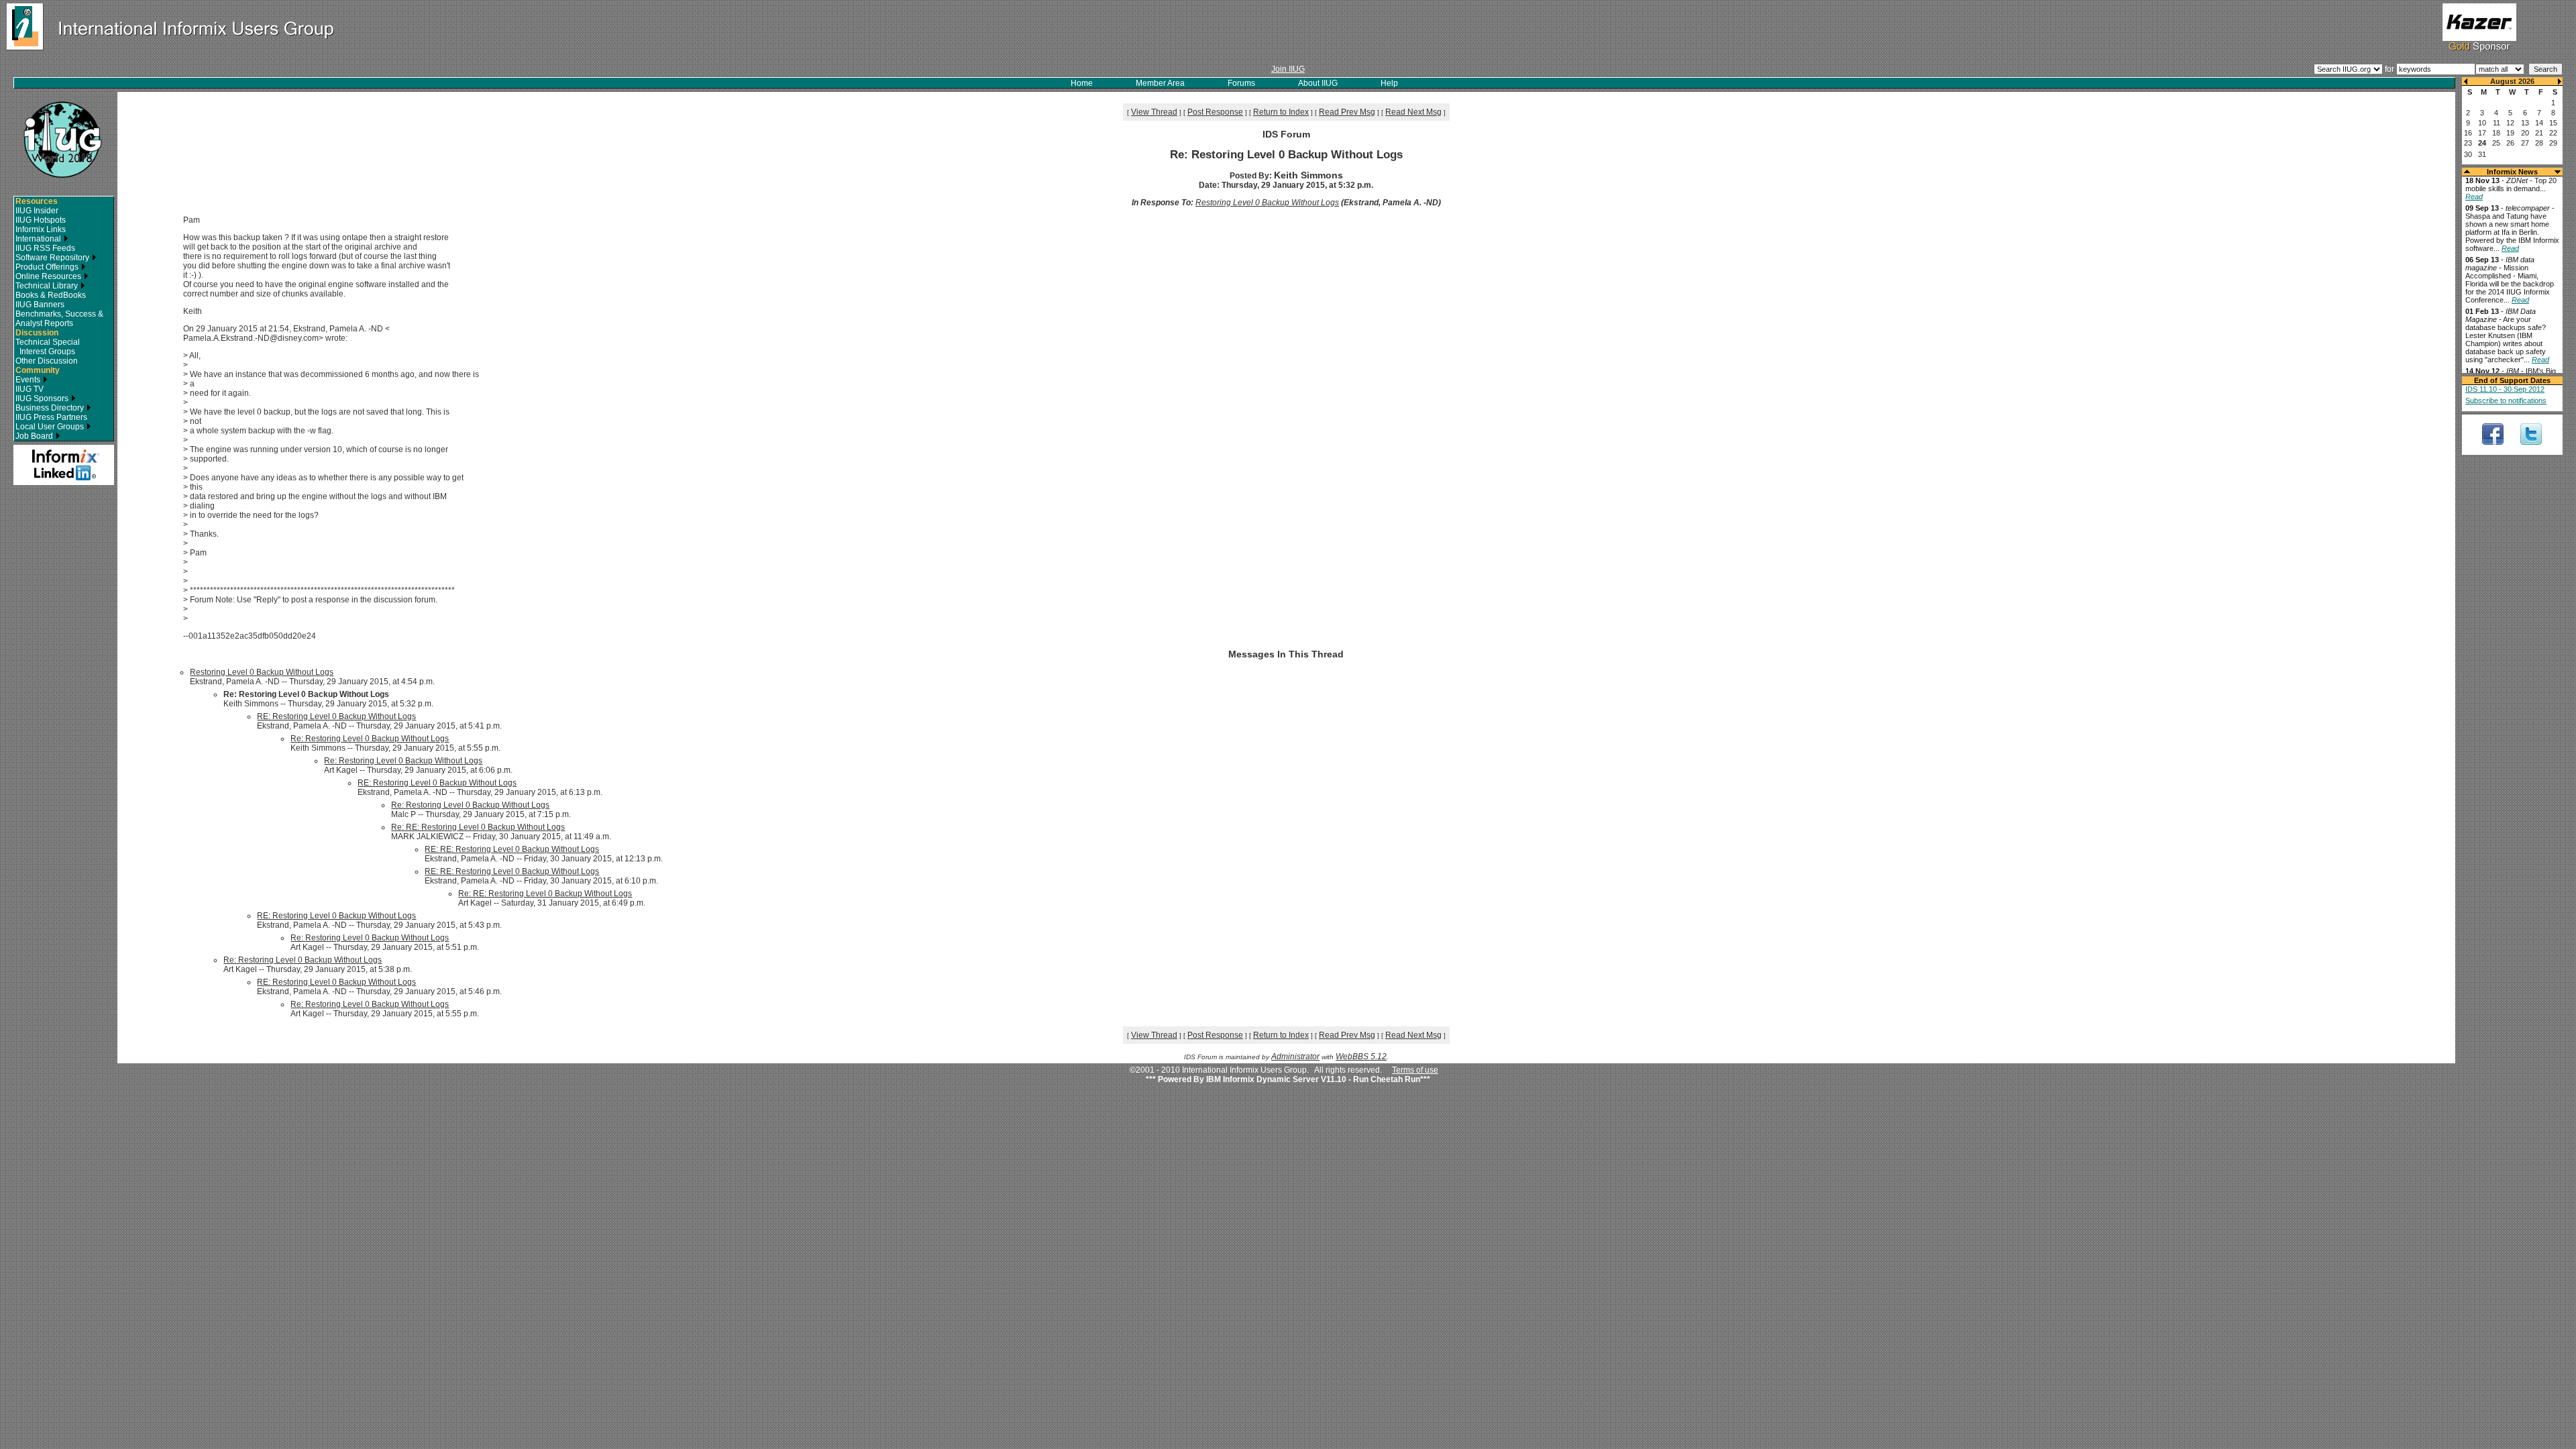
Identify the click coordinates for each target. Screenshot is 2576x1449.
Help (1389, 83)
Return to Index (1281, 112)
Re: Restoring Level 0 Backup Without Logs (370, 739)
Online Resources (49, 276)
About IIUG (1318, 83)
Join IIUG (1288, 69)
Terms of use (1415, 1070)
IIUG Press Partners (51, 417)
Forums (1241, 83)
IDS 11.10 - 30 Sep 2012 (2505, 389)
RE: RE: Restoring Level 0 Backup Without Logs (512, 849)
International (39, 239)
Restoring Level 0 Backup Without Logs (1267, 203)
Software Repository (53, 258)
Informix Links (41, 229)
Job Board (35, 436)
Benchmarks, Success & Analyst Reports (59, 319)
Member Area (1160, 83)
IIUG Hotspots (41, 220)
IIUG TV (30, 389)
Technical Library (48, 286)
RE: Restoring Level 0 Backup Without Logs (336, 716)
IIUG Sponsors (43, 398)
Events (29, 380)
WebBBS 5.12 (1361, 1057)
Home (1082, 83)
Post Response (1215, 112)
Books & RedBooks (51, 295)
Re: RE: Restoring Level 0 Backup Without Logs (478, 827)
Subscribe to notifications (2506, 400)
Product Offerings (48, 267)
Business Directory (51, 408)
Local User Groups (51, 427)
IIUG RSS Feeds (45, 248)
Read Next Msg (1413, 112)
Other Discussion (47, 361)
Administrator (1295, 1057)
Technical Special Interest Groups (48, 347)
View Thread (1154, 112)
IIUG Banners (40, 305)
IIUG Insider (37, 211)
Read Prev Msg (1347, 112)
